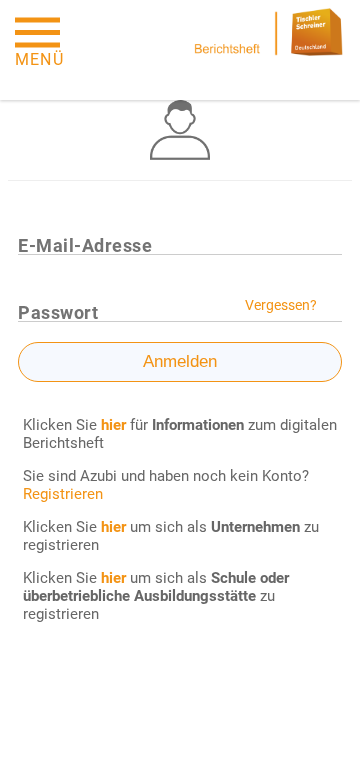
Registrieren (63, 494)
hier (113, 527)
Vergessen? (281, 305)
